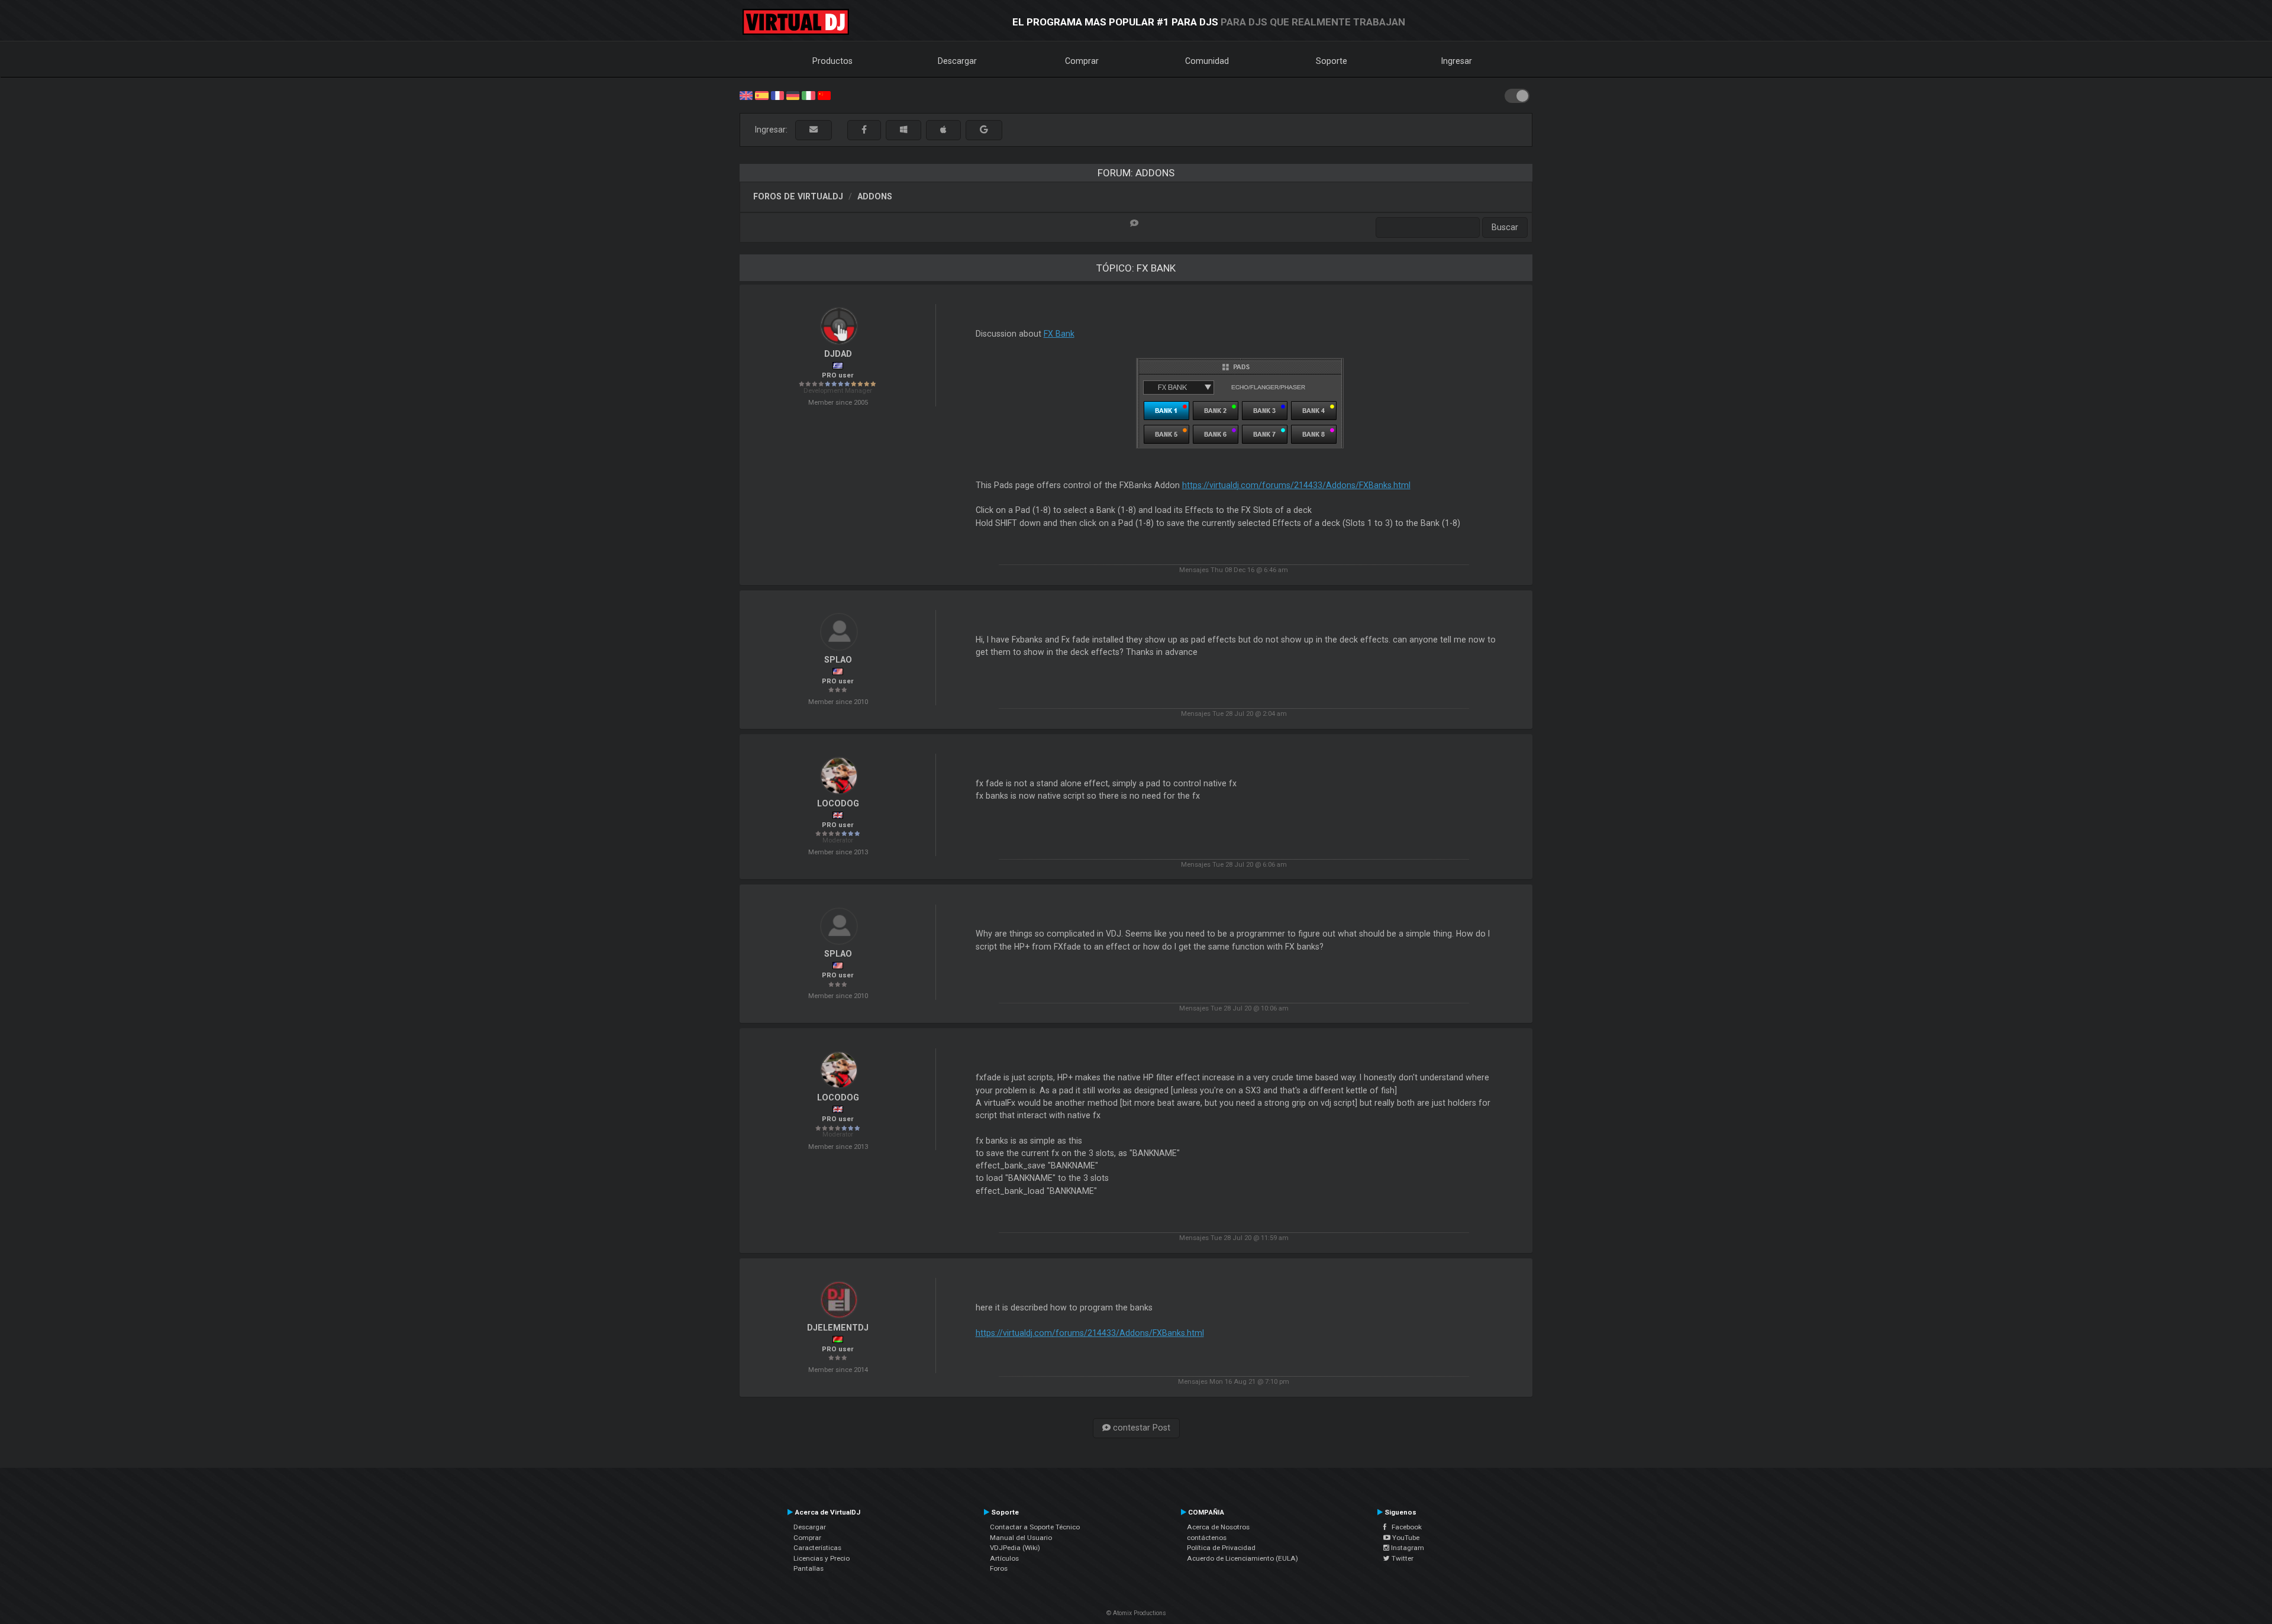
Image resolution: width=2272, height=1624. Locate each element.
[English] (746, 95)
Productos (832, 61)
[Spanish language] (761, 95)
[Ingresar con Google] (984, 130)
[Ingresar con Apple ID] (943, 130)
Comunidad (1207, 61)
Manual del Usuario (1021, 1538)
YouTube (1405, 1538)
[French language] (777, 95)
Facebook (1404, 1527)
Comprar (1082, 61)
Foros (999, 1568)
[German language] (793, 95)
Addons (875, 196)
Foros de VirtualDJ (798, 196)
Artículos (1004, 1558)
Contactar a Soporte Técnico (1035, 1527)
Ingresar (1457, 61)
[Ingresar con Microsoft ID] (903, 130)
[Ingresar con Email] (814, 130)
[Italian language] (808, 95)
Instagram (1407, 1548)
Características (817, 1548)
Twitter (1402, 1558)
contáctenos (1207, 1538)
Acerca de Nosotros (1218, 1527)
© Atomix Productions (1136, 1613)
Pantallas (809, 1568)
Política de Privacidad (1221, 1548)
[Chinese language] (824, 95)
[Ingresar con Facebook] (864, 130)
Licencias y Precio (822, 1558)
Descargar (957, 61)
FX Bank (1059, 334)
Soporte (1332, 61)
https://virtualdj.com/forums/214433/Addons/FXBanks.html (1296, 485)
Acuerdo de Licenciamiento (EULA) (1242, 1558)
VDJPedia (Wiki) (1015, 1548)
